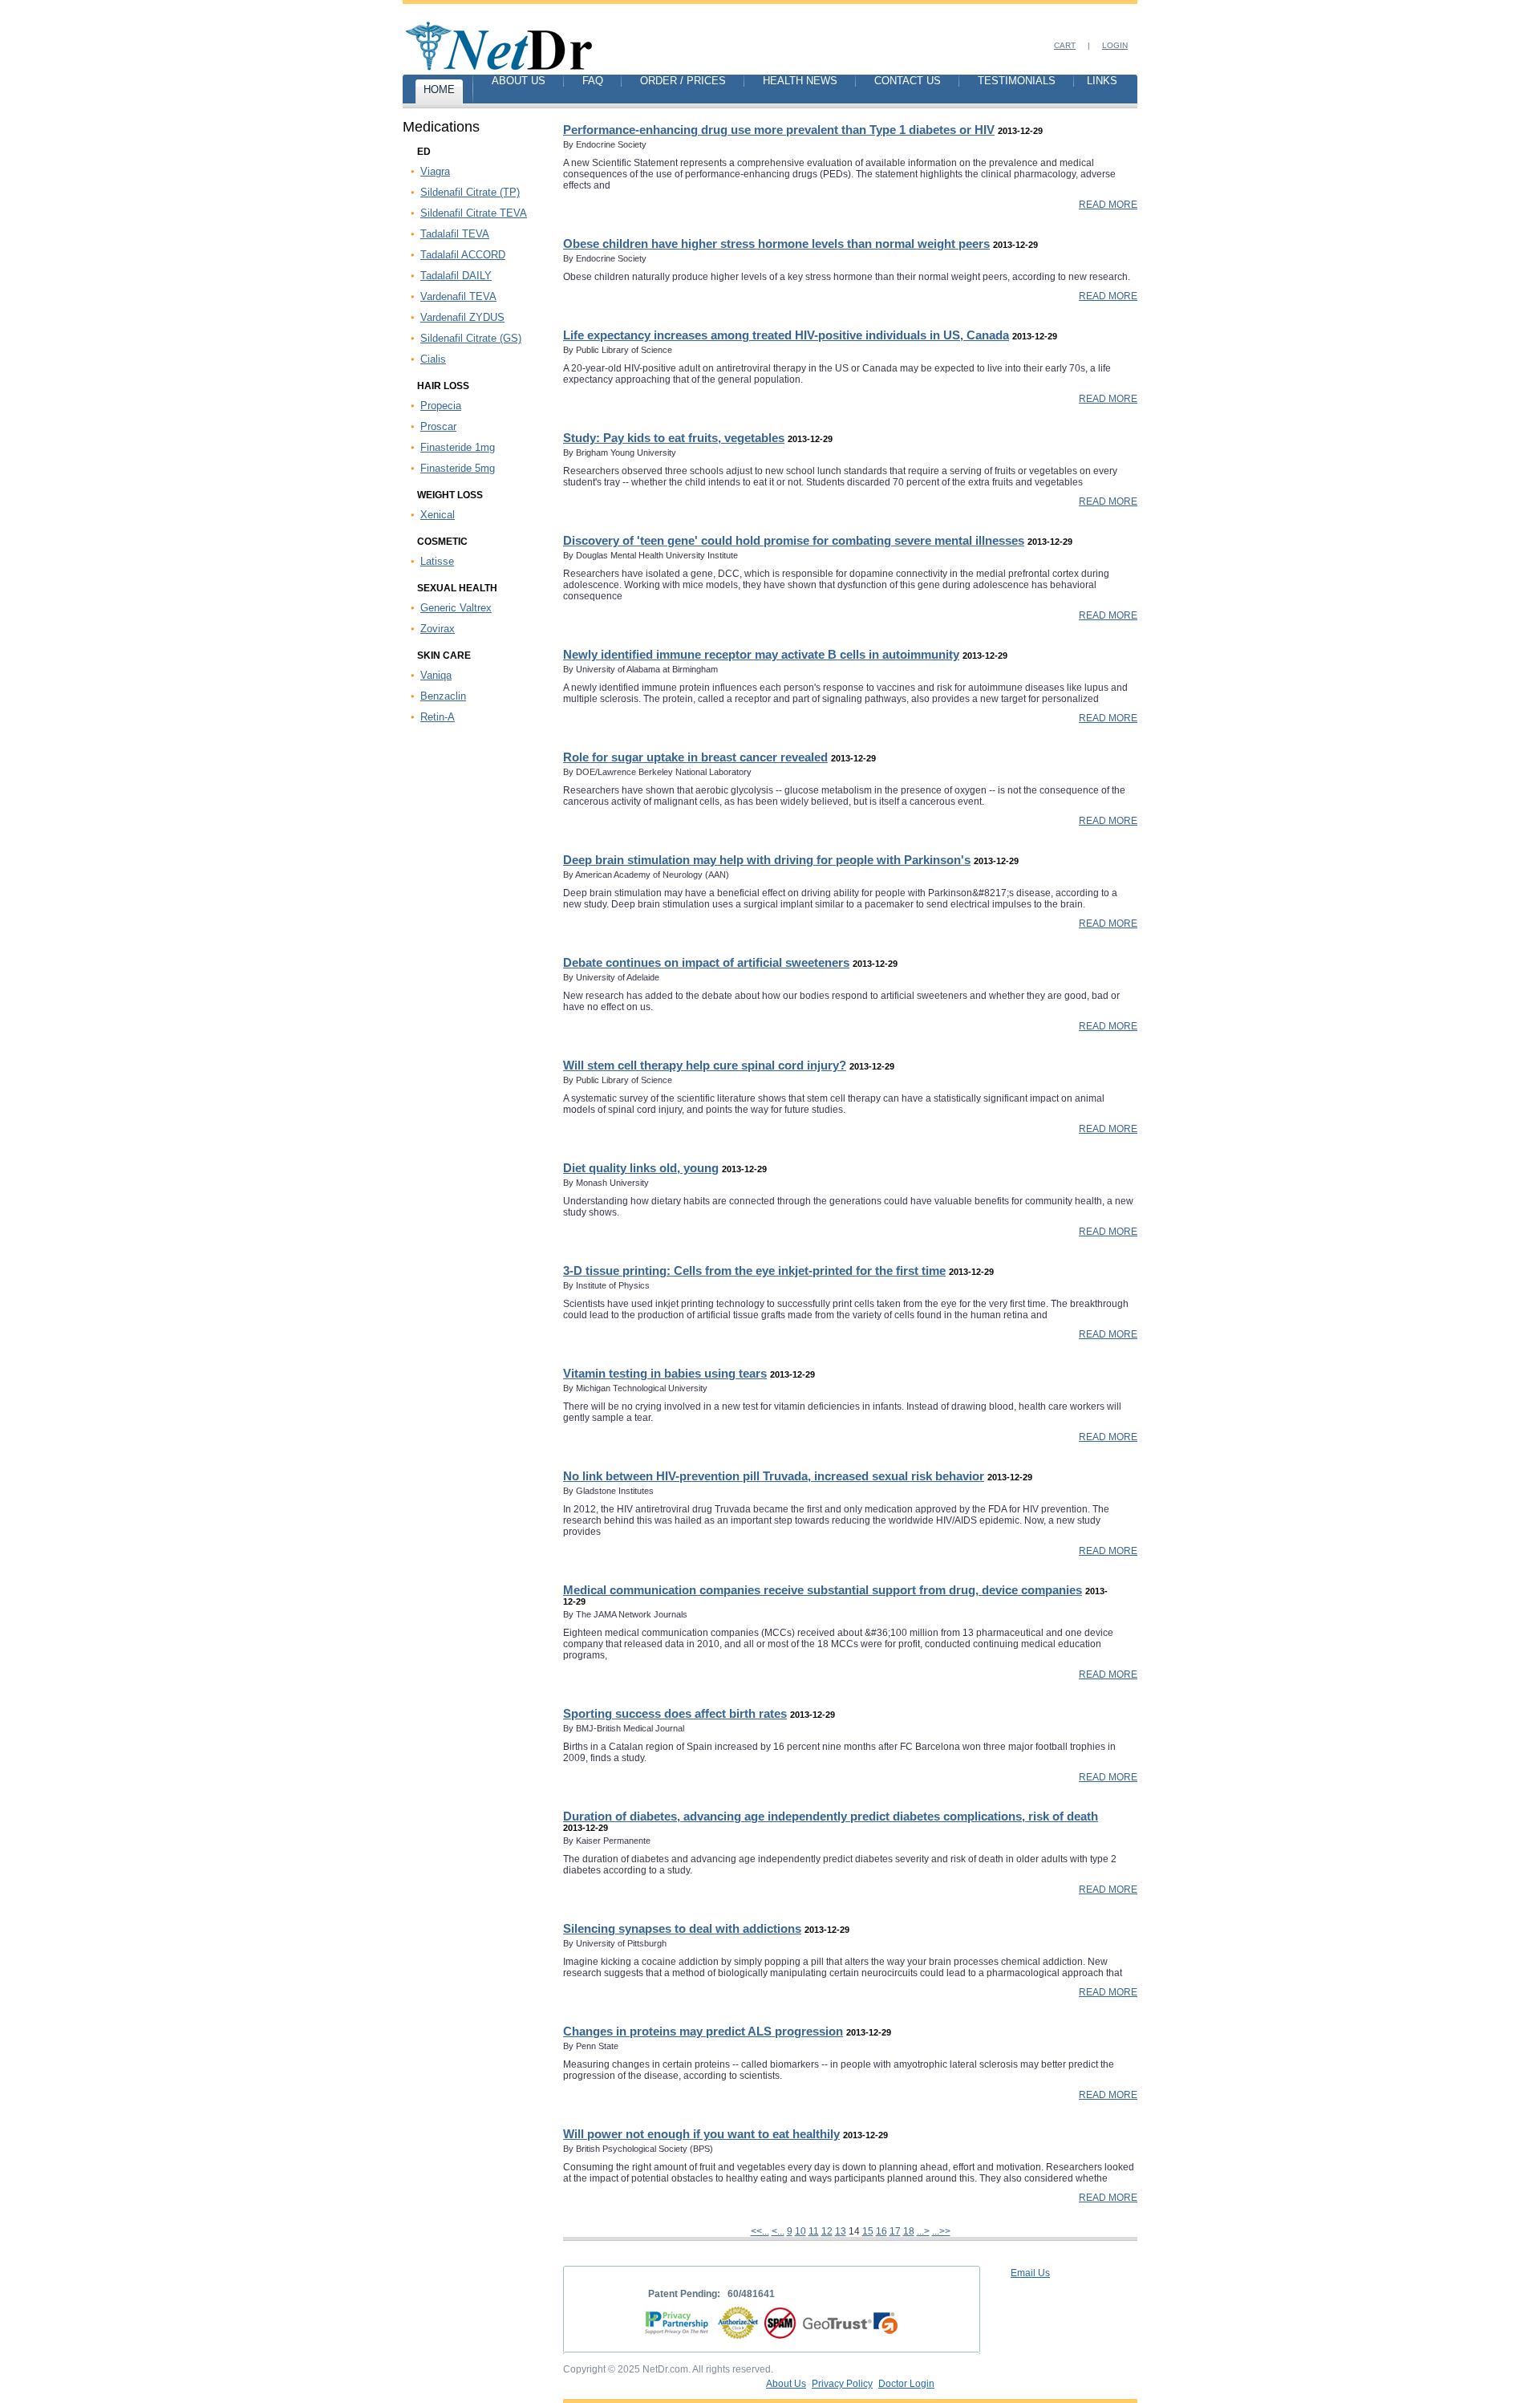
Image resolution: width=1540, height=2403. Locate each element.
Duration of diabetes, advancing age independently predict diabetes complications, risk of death (831, 1816)
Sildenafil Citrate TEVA (474, 213)
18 (909, 2231)
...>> (941, 2231)
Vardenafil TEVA (458, 296)
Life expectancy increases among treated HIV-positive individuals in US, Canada (786, 335)
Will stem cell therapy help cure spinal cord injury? (705, 1065)
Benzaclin (443, 696)
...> (923, 2231)
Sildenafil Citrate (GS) (471, 338)
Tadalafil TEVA (455, 234)
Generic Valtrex (456, 608)
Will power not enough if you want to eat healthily (701, 2134)
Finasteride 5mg (458, 468)
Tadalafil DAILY (456, 276)
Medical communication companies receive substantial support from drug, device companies (823, 1590)
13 (841, 2231)
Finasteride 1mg (458, 447)
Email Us (1030, 2273)
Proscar (438, 426)
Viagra (435, 171)
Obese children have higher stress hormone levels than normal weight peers (776, 244)
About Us (786, 2384)
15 (868, 2231)
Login (1115, 45)
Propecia (441, 406)
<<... (760, 2231)
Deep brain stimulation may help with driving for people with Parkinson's (767, 860)
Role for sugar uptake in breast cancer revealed (695, 757)
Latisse (437, 561)
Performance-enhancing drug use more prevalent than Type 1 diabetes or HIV (779, 130)
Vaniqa (436, 675)
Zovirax (438, 629)
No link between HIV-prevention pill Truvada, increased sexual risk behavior (774, 1476)
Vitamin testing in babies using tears (665, 1373)
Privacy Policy (842, 2384)
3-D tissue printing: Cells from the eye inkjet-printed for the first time (754, 1271)
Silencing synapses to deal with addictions (682, 1928)
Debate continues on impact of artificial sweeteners (706, 962)
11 (814, 2231)
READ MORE (1108, 205)
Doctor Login (906, 2384)
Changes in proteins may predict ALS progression (703, 2031)
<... (778, 2231)
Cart (1065, 45)
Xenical (438, 515)
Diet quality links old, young (641, 1168)
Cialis (433, 359)
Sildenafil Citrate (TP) (470, 192)
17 (895, 2231)
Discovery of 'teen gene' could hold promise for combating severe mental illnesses (794, 540)
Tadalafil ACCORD (463, 255)
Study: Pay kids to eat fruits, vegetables (674, 438)
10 (800, 2231)
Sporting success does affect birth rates (675, 1713)
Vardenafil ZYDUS (462, 317)
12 (827, 2231)
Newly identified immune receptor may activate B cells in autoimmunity (761, 654)
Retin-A (438, 717)
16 (881, 2231)
